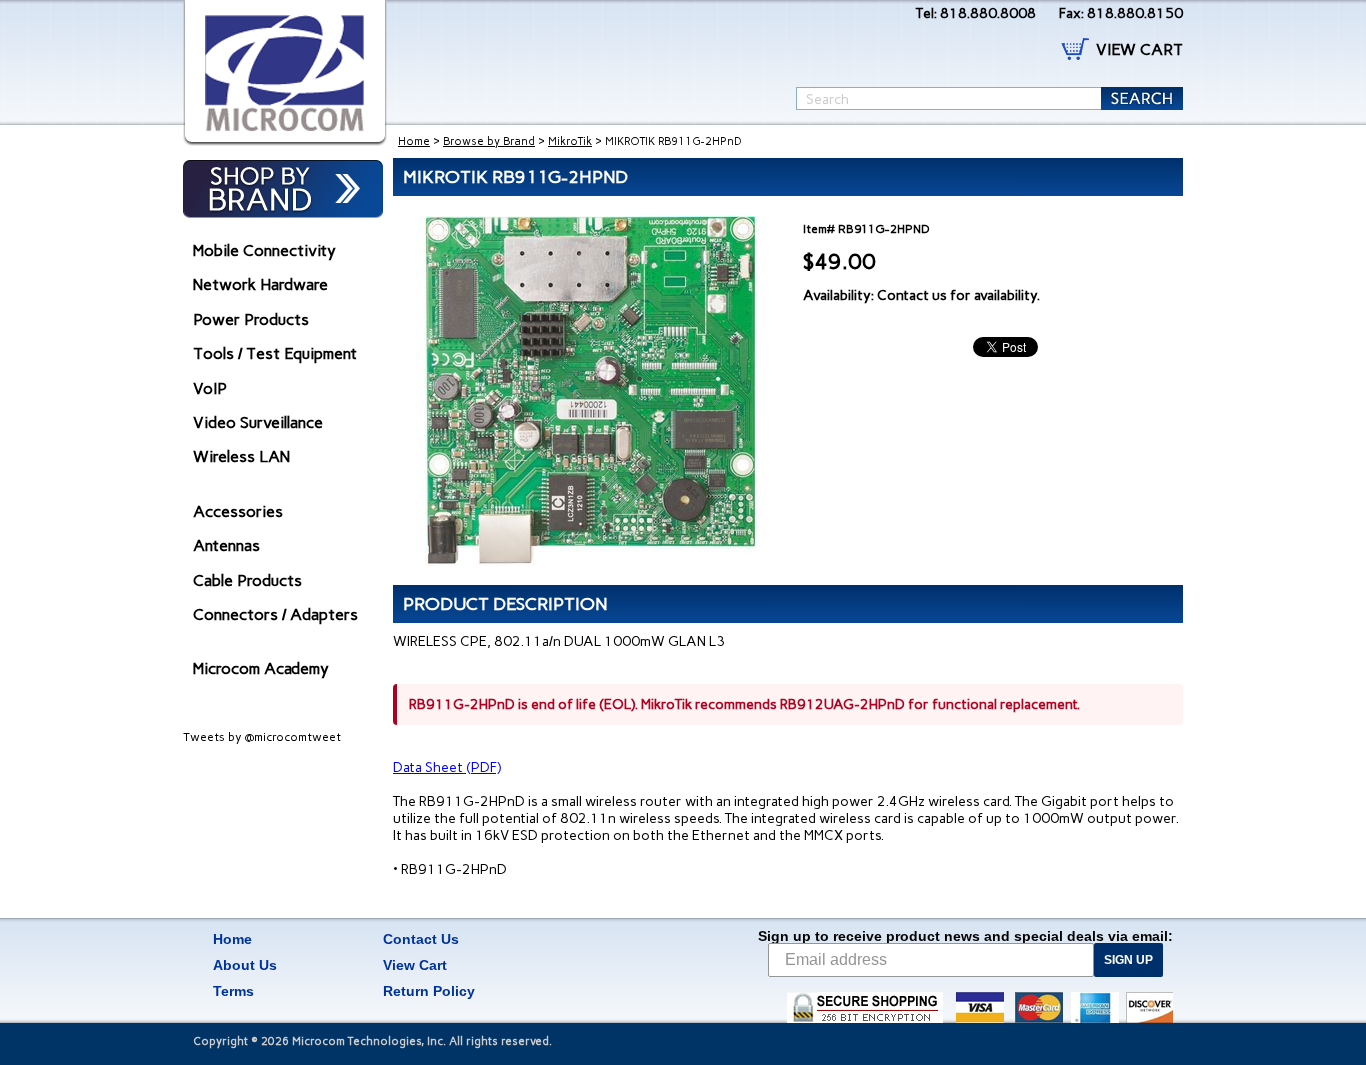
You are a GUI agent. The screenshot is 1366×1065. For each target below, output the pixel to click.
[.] (285, 73)
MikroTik (570, 141)
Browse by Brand (489, 141)
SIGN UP (1128, 960)
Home (414, 141)
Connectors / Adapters (275, 614)
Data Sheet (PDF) (447, 767)
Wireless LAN (241, 456)
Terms (233, 991)
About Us (245, 965)
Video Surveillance (258, 422)
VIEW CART (1139, 49)
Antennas (226, 545)
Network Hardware (260, 284)
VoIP (210, 388)
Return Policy (429, 991)
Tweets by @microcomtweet (262, 737)
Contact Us (421, 939)
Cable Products (247, 580)
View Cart (415, 965)
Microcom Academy (261, 668)
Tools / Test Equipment (275, 353)
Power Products (251, 319)
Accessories (238, 511)
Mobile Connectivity (264, 250)
